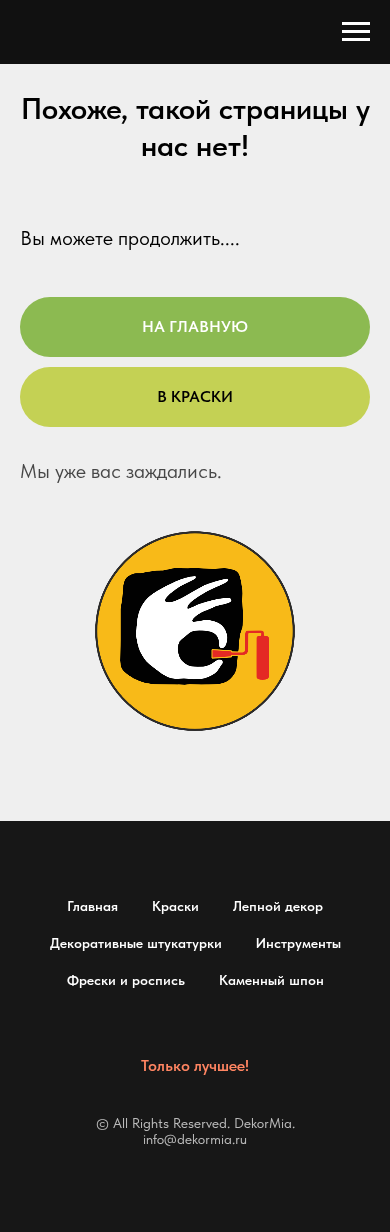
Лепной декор (278, 906)
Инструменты (298, 943)
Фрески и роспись (126, 980)
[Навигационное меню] (356, 32)
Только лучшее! (195, 1065)
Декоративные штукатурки (136, 943)
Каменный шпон (271, 980)
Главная (92, 906)
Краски (175, 906)
